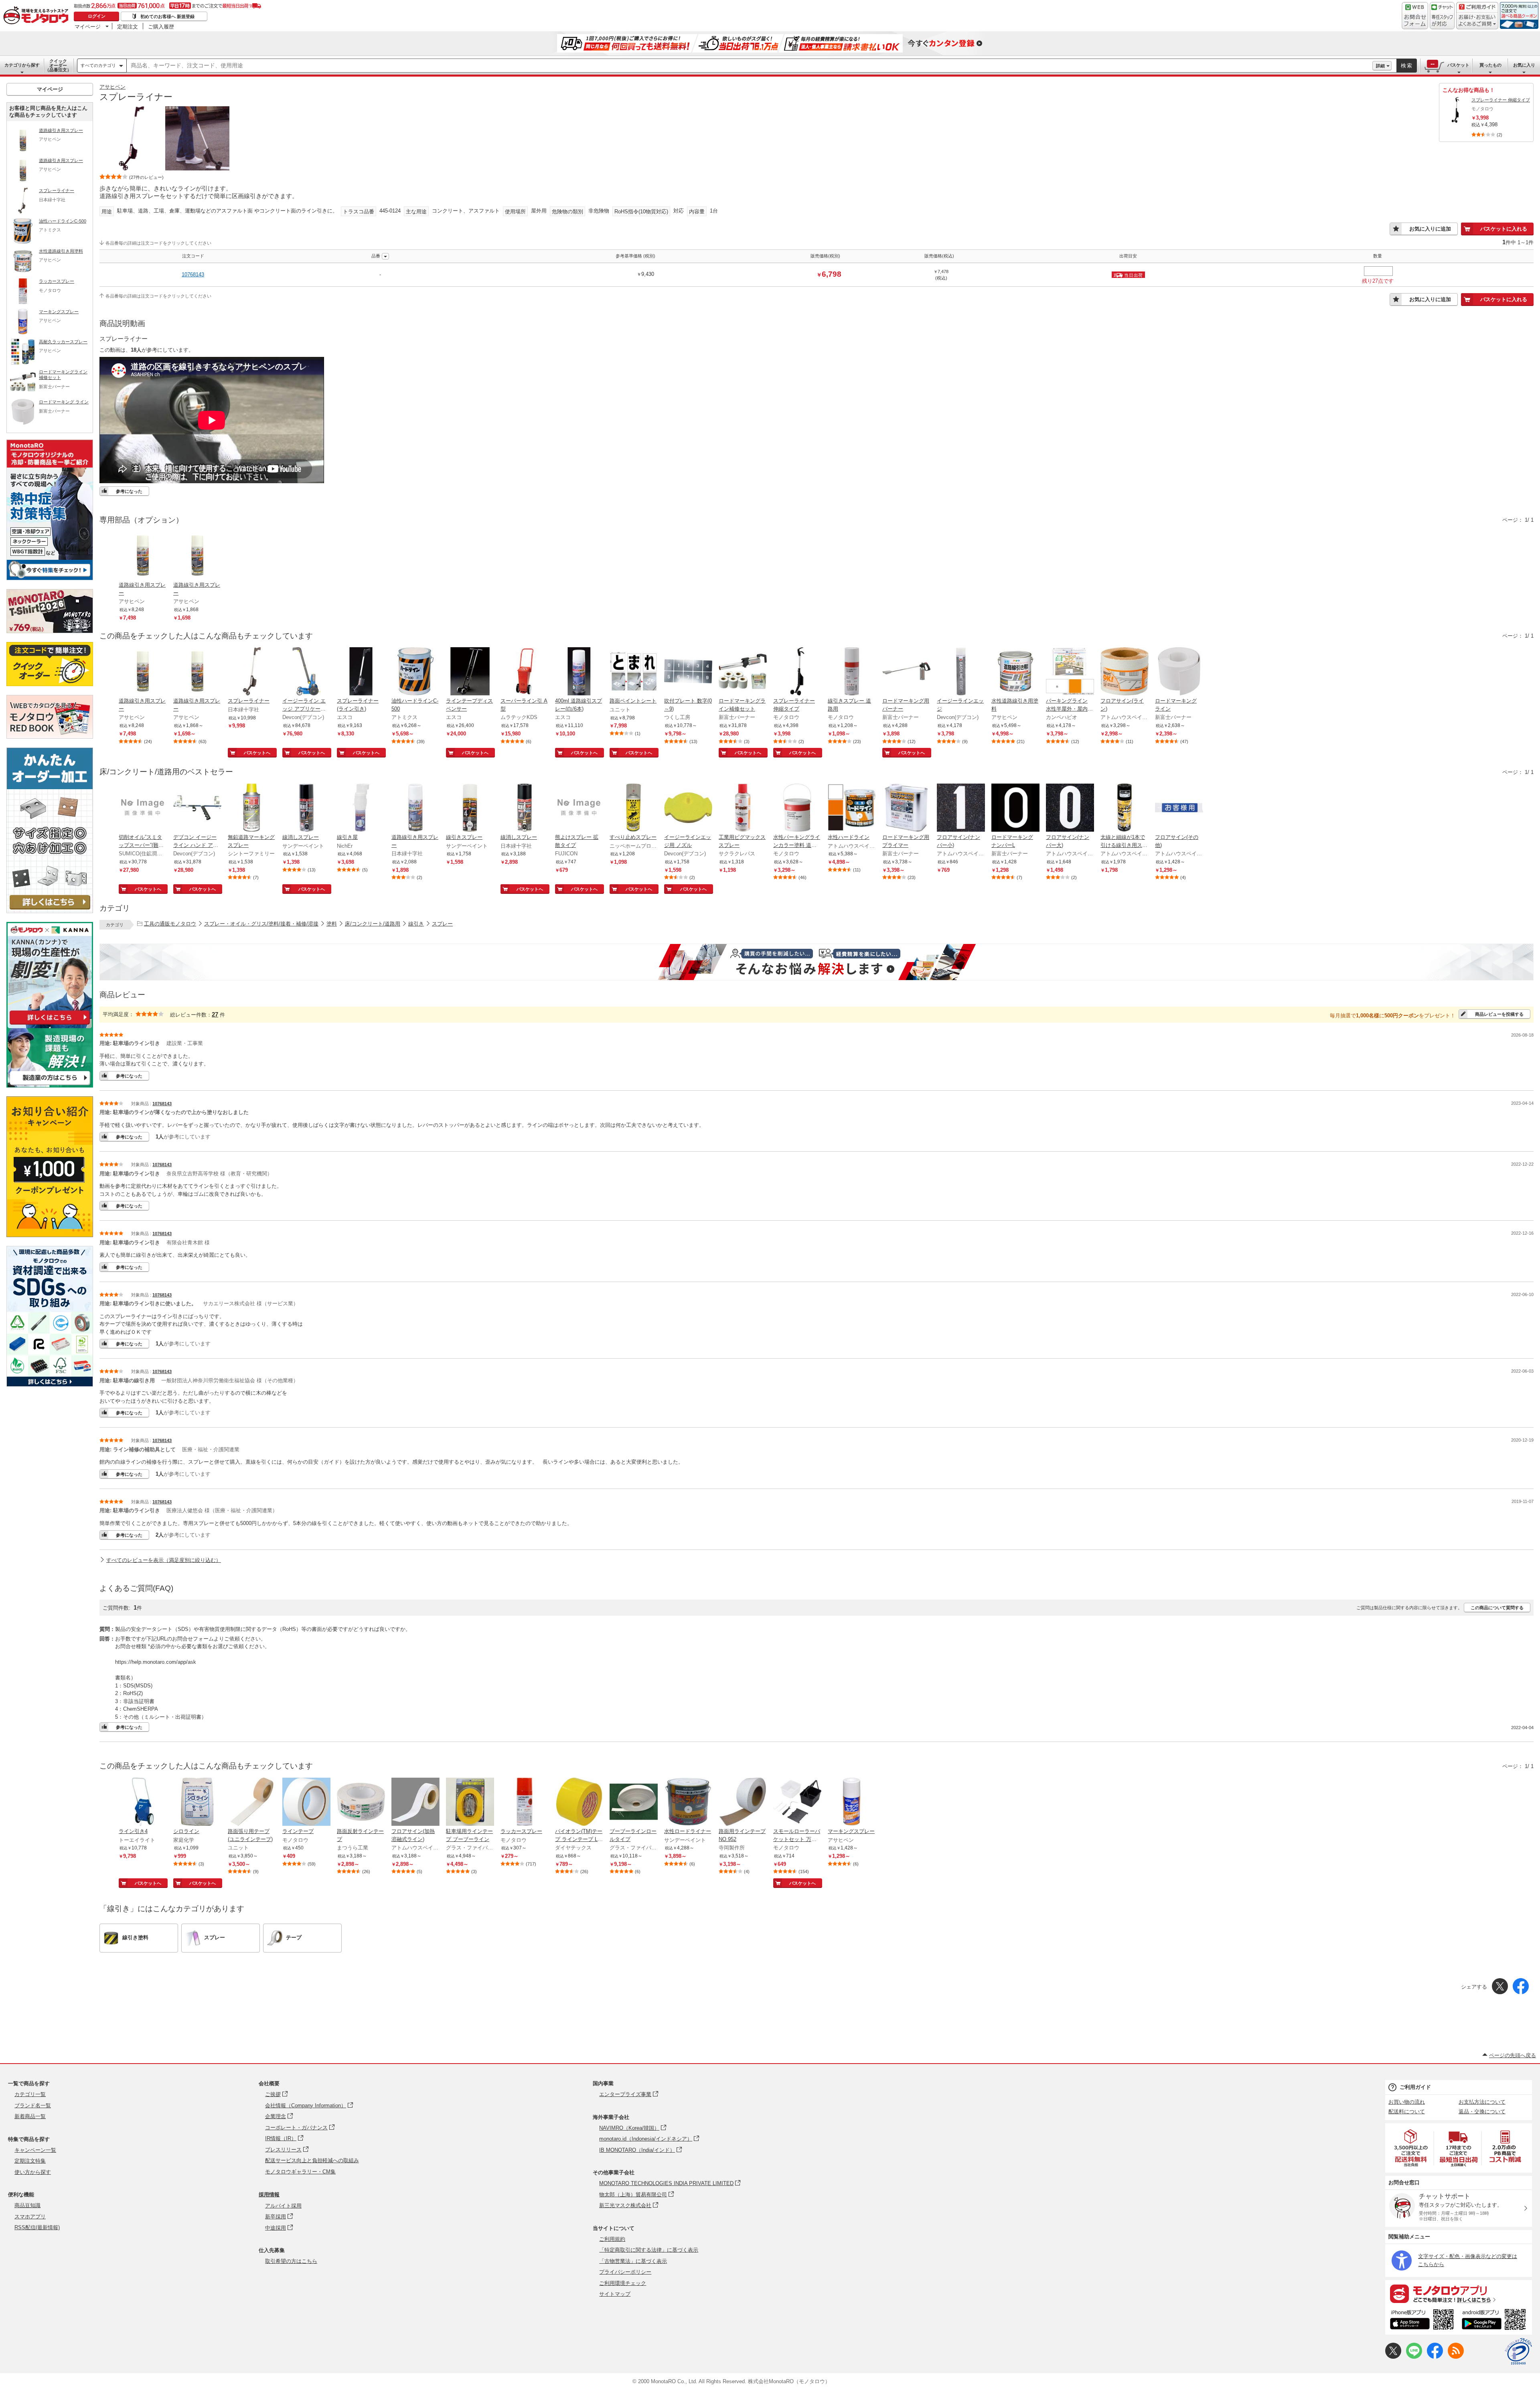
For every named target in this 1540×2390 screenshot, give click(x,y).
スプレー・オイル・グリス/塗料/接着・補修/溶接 (261, 924)
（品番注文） (58, 65)
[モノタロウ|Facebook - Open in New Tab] (1435, 2357)
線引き (416, 924)
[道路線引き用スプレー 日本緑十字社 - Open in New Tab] (415, 808)
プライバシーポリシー (625, 2272)
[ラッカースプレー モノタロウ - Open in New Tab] (525, 1803)
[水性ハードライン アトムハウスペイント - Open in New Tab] (852, 808)
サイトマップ (615, 2294)
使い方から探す (33, 2172)
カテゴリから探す (22, 65)
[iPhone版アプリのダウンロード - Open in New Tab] (1422, 2321)
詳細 (1380, 66)
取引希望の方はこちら (291, 2261)
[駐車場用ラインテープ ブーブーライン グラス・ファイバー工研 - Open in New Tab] (470, 1803)
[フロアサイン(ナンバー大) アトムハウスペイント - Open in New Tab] (1070, 808)
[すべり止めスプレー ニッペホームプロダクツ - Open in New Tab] (634, 808)
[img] (38, 16)
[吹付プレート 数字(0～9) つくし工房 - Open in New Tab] (688, 672)
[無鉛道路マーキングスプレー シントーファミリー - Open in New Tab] (252, 808)
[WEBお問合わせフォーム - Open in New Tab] (1415, 16)
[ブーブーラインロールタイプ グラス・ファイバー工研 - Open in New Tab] (634, 1803)
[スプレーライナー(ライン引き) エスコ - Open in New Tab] (361, 672)
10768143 (193, 274)
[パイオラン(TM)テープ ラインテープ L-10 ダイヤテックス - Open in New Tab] (579, 1803)
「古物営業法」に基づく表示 (633, 2261)
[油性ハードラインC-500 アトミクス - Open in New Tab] (415, 672)
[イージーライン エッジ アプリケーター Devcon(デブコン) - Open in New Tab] (306, 672)
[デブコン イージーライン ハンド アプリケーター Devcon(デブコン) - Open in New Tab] (197, 808)
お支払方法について (1482, 2102)
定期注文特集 (30, 2161)
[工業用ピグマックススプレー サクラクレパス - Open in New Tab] (743, 808)
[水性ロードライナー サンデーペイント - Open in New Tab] (688, 1803)
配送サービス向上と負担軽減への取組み (312, 2160)
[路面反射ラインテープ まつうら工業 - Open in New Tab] (361, 1803)
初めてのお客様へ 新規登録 (167, 16)
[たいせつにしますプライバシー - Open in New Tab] (1518, 2352)
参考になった (129, 491)
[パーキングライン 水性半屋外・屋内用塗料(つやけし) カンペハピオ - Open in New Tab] (1070, 672)
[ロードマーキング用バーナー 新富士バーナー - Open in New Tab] (906, 672)
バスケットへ (257, 753)
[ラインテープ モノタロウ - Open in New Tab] (306, 1803)
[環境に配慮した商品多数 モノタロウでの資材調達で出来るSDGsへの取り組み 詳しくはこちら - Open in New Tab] (50, 1384)
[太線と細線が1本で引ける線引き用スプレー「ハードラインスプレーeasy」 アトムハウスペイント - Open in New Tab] (1125, 808)
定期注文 (128, 26)
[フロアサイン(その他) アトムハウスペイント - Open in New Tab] (1179, 808)
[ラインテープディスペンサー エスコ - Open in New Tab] (470, 672)
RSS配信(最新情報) (37, 2227)
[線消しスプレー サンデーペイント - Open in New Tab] (306, 808)
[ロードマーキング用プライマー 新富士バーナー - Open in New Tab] (906, 808)
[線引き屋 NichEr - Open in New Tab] (361, 808)
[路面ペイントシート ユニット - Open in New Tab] (634, 672)
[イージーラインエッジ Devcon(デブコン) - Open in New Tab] (961, 672)
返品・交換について (1482, 2112)
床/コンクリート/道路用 (373, 924)
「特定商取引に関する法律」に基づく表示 (649, 2250)
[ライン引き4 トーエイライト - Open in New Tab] (143, 1803)
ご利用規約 (612, 2239)
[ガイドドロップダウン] (1477, 21)
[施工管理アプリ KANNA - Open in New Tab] (50, 1024)
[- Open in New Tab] (1411, 2148)
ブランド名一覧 (33, 2105)
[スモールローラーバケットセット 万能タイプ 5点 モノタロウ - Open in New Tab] (797, 1803)
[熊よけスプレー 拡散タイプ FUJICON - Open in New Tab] (579, 808)
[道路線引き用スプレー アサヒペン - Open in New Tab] (143, 672)
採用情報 (269, 2195)
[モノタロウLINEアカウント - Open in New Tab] (1414, 2357)
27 (215, 1014)
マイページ (88, 26)
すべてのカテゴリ (98, 65)
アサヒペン (112, 87)
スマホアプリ (30, 2217)
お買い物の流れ (1407, 2102)
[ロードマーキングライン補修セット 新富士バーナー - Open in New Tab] (743, 672)
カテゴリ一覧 (30, 2094)
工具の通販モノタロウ (170, 924)
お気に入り (1524, 65)
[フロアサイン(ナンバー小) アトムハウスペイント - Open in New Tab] (961, 808)
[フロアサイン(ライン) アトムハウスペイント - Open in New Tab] (1125, 672)
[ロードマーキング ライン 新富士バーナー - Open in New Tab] (1179, 672)
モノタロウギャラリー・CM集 (300, 2172)
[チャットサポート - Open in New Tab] (1442, 16)
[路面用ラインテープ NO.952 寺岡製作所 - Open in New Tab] (743, 1803)
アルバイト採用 (283, 2206)
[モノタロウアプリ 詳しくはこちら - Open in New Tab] (1459, 2293)
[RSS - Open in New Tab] (1456, 2357)
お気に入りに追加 (1430, 229)
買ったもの (1490, 65)
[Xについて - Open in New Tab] (1393, 2357)
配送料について (1407, 2112)
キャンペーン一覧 (35, 2150)
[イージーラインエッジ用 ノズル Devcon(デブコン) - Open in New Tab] (688, 808)
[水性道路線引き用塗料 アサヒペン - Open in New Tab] (1015, 672)
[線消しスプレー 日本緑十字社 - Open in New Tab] (525, 808)
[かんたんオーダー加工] (50, 911)
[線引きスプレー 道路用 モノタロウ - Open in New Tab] (852, 672)
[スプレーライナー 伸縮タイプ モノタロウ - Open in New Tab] (797, 672)
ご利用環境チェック (623, 2283)
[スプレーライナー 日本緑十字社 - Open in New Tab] (252, 672)
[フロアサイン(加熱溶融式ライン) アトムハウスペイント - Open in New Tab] (415, 1803)
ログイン (97, 16)
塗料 (332, 924)
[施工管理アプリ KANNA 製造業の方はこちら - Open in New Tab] (50, 1085)
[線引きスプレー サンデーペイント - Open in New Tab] (470, 808)
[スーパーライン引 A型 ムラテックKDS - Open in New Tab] (525, 672)
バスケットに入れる (1504, 229)
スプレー (442, 924)
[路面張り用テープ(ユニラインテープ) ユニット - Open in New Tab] (252, 1803)
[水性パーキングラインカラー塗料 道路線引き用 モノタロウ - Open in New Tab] (797, 808)
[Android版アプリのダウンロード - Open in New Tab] (1495, 2321)
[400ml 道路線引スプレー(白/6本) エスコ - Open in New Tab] (579, 672)
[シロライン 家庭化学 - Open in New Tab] (197, 1803)
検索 (1407, 66)
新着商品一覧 (30, 2116)
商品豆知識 (27, 2205)
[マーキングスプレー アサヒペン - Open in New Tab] (852, 1803)
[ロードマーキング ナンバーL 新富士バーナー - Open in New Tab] (1015, 808)
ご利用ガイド (1415, 2087)
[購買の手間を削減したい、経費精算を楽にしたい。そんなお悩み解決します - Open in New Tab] (817, 962)
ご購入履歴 (161, 26)
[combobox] (750, 66)
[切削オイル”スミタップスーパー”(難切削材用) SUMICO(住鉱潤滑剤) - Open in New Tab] (143, 808)
